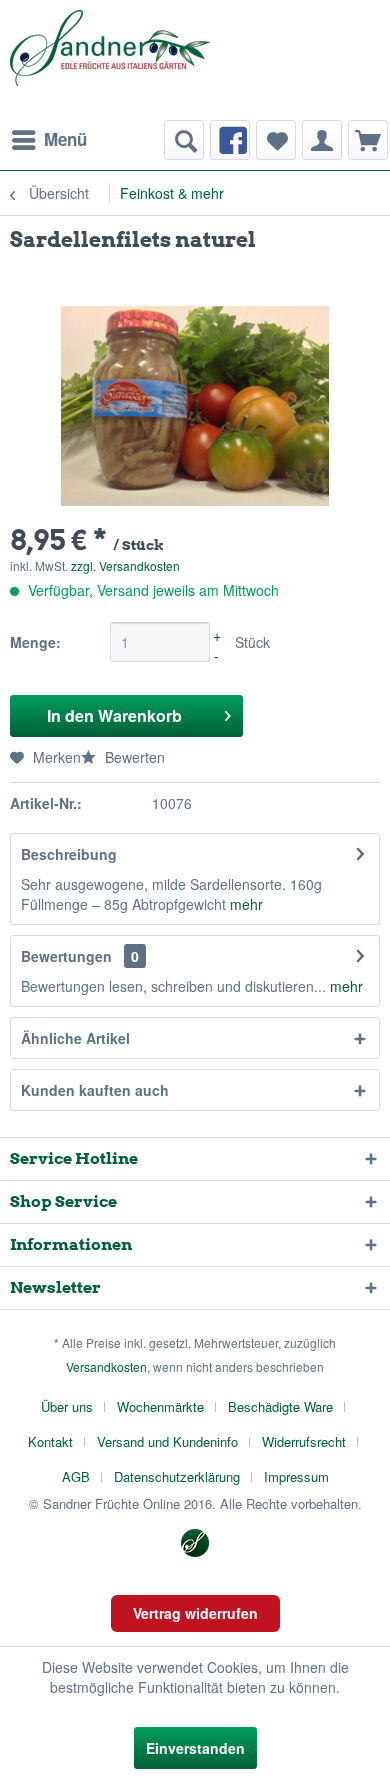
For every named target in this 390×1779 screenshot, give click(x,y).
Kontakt (50, 1441)
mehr (246, 904)
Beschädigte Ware (280, 1406)
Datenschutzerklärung (177, 1476)
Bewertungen (66, 956)
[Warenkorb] (368, 140)
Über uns (67, 1406)
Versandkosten (106, 1366)
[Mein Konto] (322, 140)
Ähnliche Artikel (75, 1038)
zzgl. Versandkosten (125, 565)
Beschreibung (69, 854)
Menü (65, 139)
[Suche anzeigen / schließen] (184, 140)
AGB (76, 1476)
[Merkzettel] (276, 140)
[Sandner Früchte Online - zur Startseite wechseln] (110, 60)
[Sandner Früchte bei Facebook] (230, 140)
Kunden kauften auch (95, 1090)
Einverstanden (195, 1748)
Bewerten (133, 757)
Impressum (296, 1476)
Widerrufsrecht (304, 1441)
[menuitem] (48, 140)
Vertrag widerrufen (195, 1613)
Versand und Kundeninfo (167, 1441)
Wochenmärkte (160, 1406)
